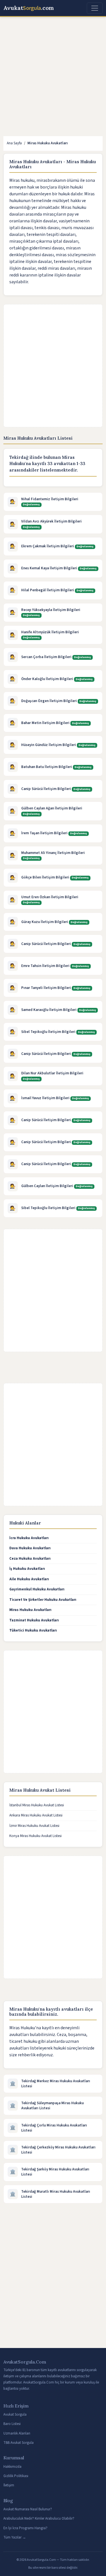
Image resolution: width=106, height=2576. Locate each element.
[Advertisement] (53, 77)
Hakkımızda (12, 2467)
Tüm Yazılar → (15, 2537)
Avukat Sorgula (15, 2415)
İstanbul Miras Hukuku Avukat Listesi (37, 1805)
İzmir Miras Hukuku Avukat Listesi (34, 1826)
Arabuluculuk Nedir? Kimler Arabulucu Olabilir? (39, 2519)
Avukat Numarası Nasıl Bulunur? (28, 2509)
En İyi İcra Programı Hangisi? (25, 2528)
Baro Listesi (12, 2424)
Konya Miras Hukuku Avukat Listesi (35, 1836)
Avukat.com (29, 8)
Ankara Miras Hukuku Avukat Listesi (36, 1815)
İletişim (9, 2485)
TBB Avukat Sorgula (19, 2443)
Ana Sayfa (14, 143)
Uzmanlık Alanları (17, 2433)
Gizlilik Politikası (16, 2476)
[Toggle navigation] (95, 8)
